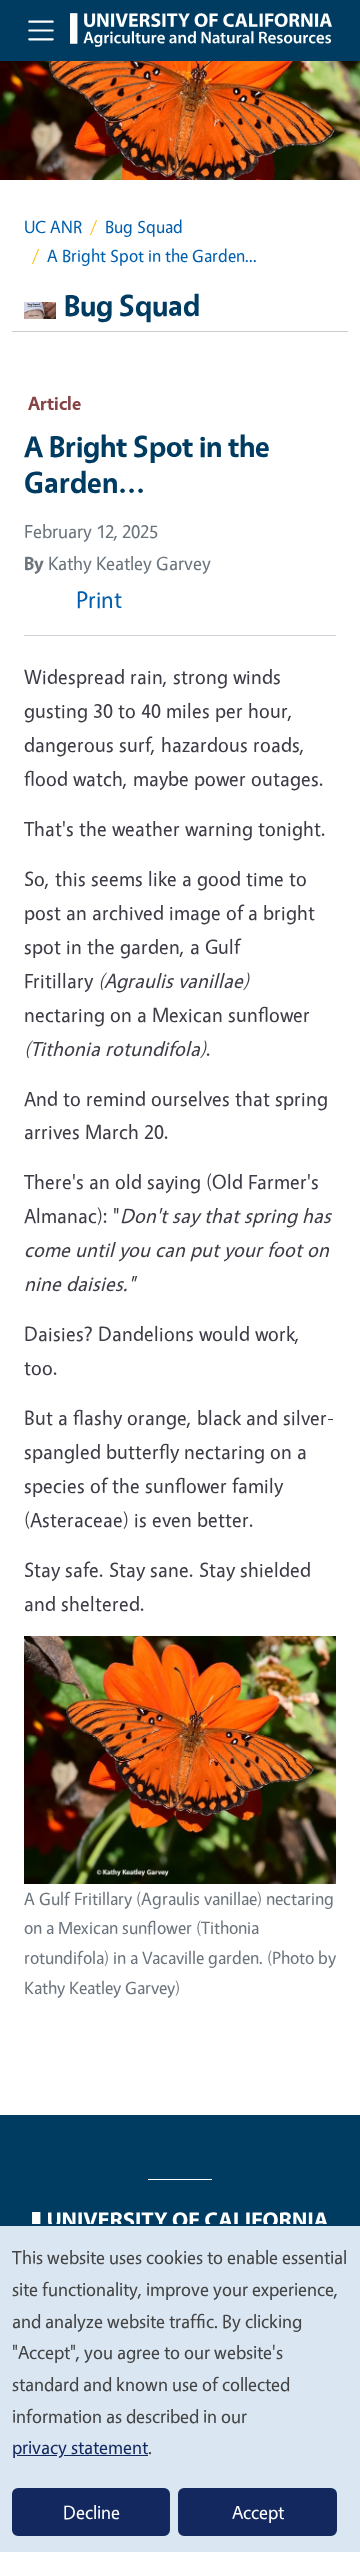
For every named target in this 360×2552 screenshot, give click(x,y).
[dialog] (180, 2388)
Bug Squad (144, 226)
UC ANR (53, 226)
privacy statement (80, 2447)
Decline (91, 2512)
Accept (258, 2512)
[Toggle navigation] (41, 30)
